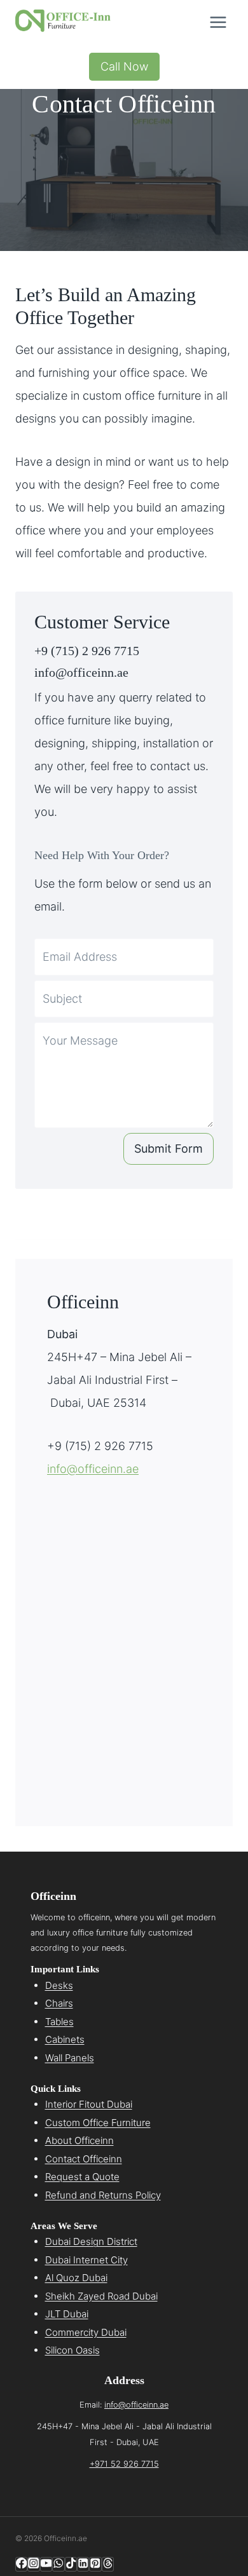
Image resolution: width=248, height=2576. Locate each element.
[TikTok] (71, 2564)
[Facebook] (21, 2564)
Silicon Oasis (72, 2350)
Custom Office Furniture (98, 2123)
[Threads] (108, 2564)
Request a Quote (82, 2177)
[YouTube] (46, 2564)
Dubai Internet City (86, 2260)
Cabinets (65, 2039)
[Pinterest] (95, 2564)
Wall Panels (70, 2058)
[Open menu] (218, 22)
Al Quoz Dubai (76, 2278)
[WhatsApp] (58, 2564)
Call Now (124, 66)
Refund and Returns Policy (103, 2195)
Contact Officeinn (84, 2159)
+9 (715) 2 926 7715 (87, 651)
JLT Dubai (67, 2314)
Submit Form (169, 1149)
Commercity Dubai (86, 2332)
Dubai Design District (91, 2241)
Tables (59, 2022)
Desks (59, 1985)
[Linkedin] (83, 2564)
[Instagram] (33, 2564)
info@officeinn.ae (81, 672)
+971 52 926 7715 (124, 2464)
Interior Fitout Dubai (89, 2104)
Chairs (59, 2003)
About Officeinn (79, 2140)
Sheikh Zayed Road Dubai (101, 2296)
